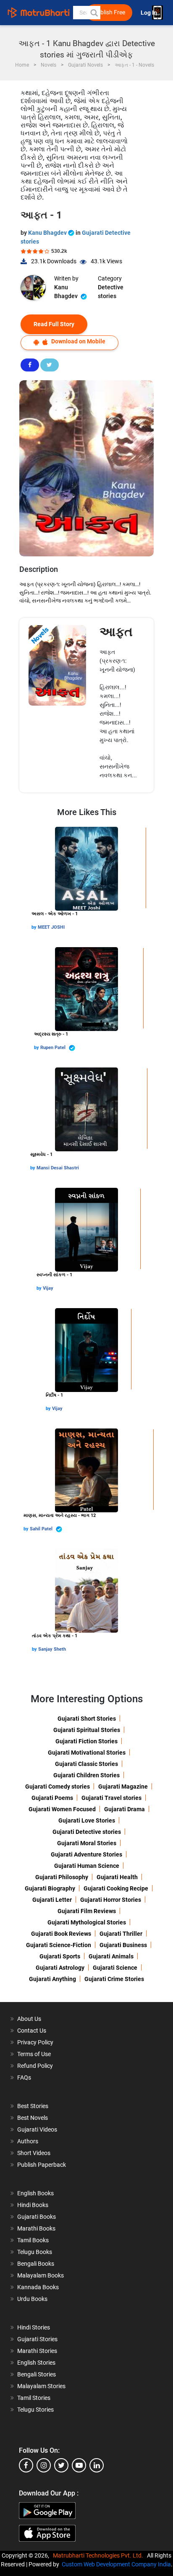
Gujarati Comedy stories (58, 1787)
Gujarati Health (117, 1877)
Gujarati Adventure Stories (86, 1854)
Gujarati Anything (52, 1979)
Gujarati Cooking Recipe (116, 1888)
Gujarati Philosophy (62, 1877)
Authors (28, 2141)
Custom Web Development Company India (116, 2564)
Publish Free (109, 12)
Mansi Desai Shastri (58, 1168)
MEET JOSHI (51, 927)
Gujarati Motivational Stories (87, 1753)
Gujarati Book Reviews (61, 1934)
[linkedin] (97, 2465)
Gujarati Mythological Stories (87, 1922)
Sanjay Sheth (52, 1649)
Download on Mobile (78, 341)
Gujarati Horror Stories (111, 1900)
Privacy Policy (35, 2042)
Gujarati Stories (37, 2339)
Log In (149, 13)
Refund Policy (35, 2066)
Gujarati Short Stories (87, 1719)
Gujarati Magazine (123, 1787)
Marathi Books (36, 2228)
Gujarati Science (115, 1968)
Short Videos (34, 2153)
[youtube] (79, 2465)
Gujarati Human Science (87, 1866)
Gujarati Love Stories (87, 1820)
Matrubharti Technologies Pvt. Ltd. (99, 2555)
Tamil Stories (34, 2398)
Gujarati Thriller (121, 1934)
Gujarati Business (123, 1945)
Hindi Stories (34, 2327)
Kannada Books (38, 2287)
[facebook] (26, 2465)
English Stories (36, 2363)
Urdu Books (32, 2299)
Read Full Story (54, 324)
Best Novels (33, 2118)
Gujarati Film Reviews (87, 1911)
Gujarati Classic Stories (86, 1764)
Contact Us (32, 2031)
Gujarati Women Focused (62, 1809)
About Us (29, 2019)
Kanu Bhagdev (48, 233)
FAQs (24, 2077)
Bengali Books (36, 2264)
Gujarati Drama (125, 1809)
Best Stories (33, 2106)
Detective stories (111, 292)
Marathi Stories (37, 2351)
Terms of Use (34, 2054)
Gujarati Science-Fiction (59, 1945)
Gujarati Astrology (60, 1968)
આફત (116, 632)
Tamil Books (33, 2240)
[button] (94, 13)
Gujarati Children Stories (86, 1775)
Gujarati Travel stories (111, 1798)
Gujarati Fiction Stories (86, 1741)
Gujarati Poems (52, 1798)
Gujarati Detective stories (87, 1832)
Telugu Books (35, 2252)
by (35, 927)
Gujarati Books (37, 2217)
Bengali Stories (37, 2374)
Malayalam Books (41, 2275)
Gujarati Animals (111, 1956)
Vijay (48, 1288)
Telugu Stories (35, 2410)
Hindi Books (33, 2205)
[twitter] (61, 2465)
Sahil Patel (42, 1529)
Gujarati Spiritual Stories (87, 1730)
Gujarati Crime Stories (114, 1979)
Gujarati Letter (52, 1900)
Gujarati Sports (60, 1956)
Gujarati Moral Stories (87, 1843)
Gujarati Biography (50, 1888)
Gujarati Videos (37, 2129)
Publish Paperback (42, 2165)
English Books (35, 2193)
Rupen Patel (54, 1048)
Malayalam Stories (41, 2386)
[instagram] (44, 2465)
